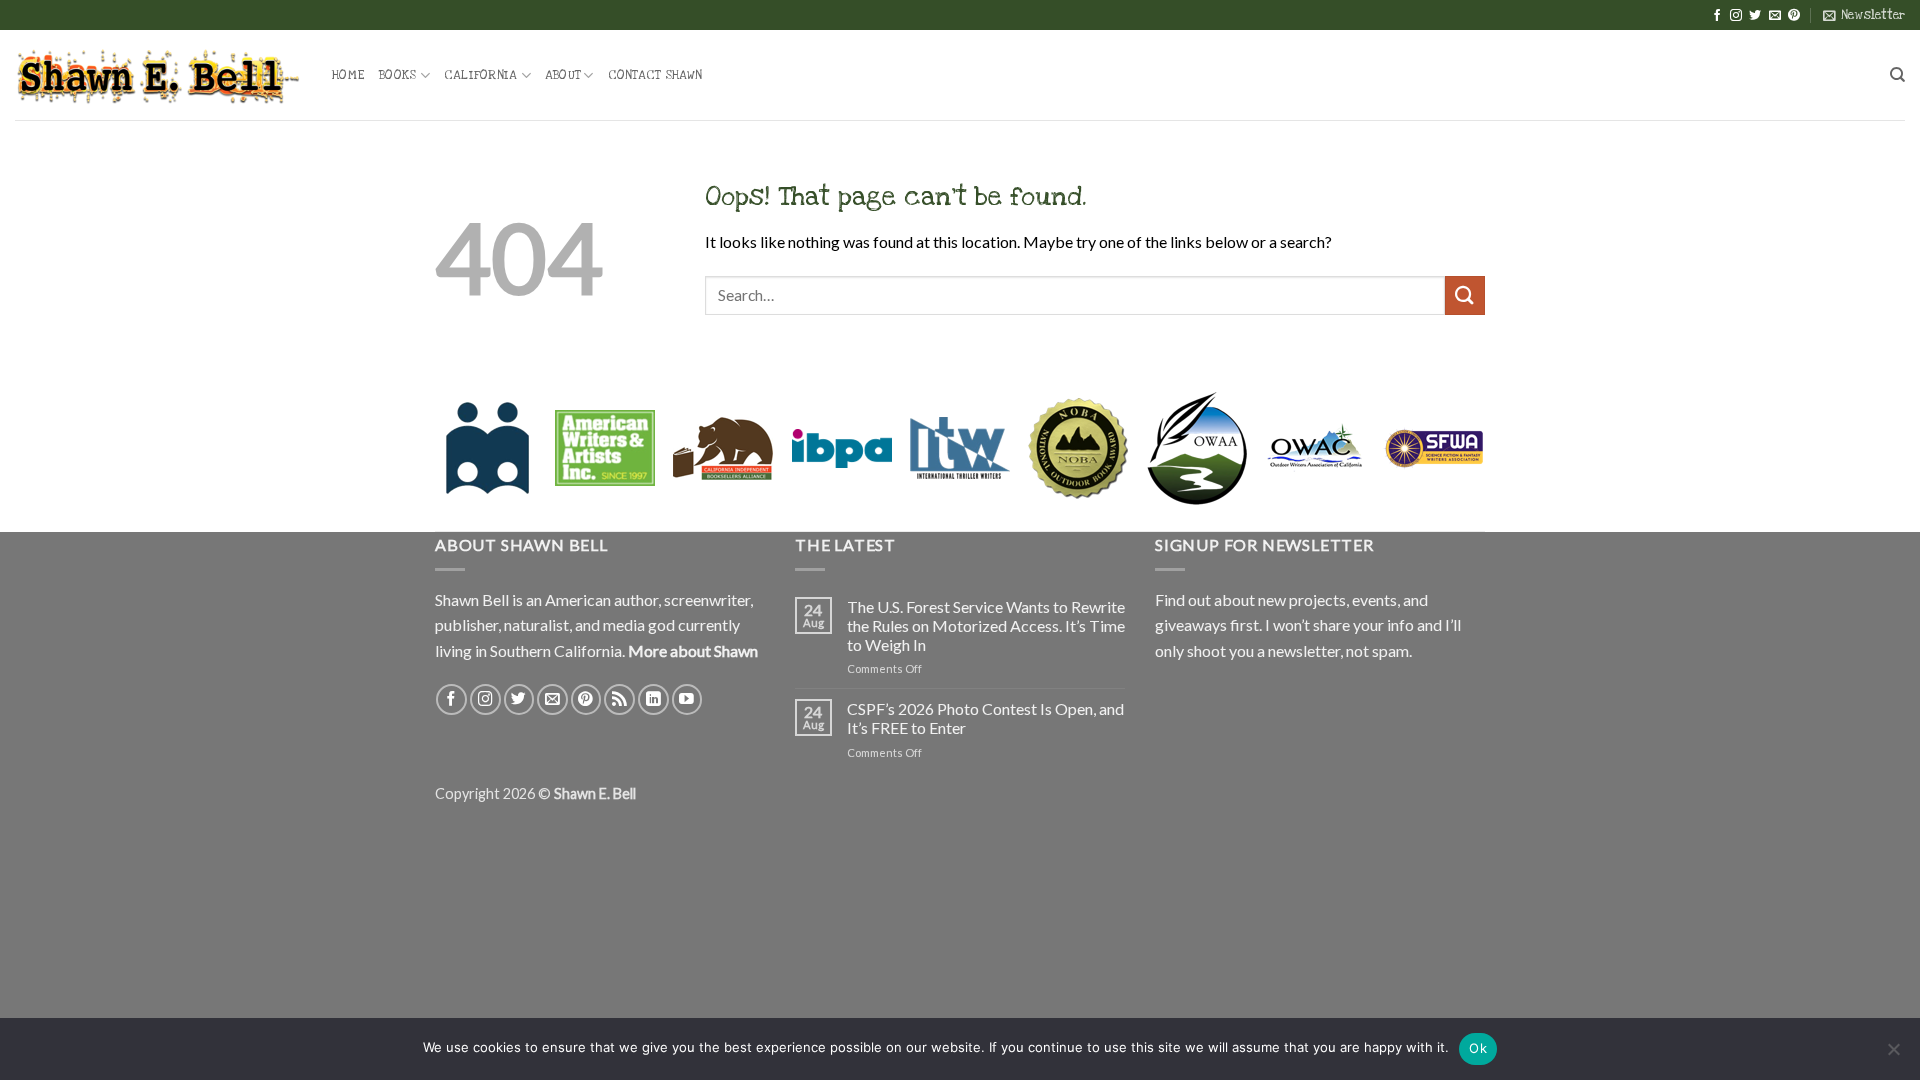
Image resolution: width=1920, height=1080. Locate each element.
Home (348, 75)
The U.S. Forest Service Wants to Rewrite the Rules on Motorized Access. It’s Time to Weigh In (986, 625)
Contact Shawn (655, 75)
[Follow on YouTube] (687, 699)
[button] (1864, 15)
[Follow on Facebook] (1717, 16)
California (481, 75)
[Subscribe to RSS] (619, 699)
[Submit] (1465, 295)
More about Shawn (693, 650)
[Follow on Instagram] (1736, 16)
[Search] (1897, 75)
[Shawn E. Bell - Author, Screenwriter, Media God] (158, 75)
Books (397, 75)
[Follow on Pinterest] (1794, 16)
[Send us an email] (1775, 16)
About (562, 75)
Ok (1478, 1048)
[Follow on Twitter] (1755, 16)
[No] (1893, 1055)
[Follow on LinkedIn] (653, 699)
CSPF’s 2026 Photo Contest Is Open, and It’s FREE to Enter (985, 718)
